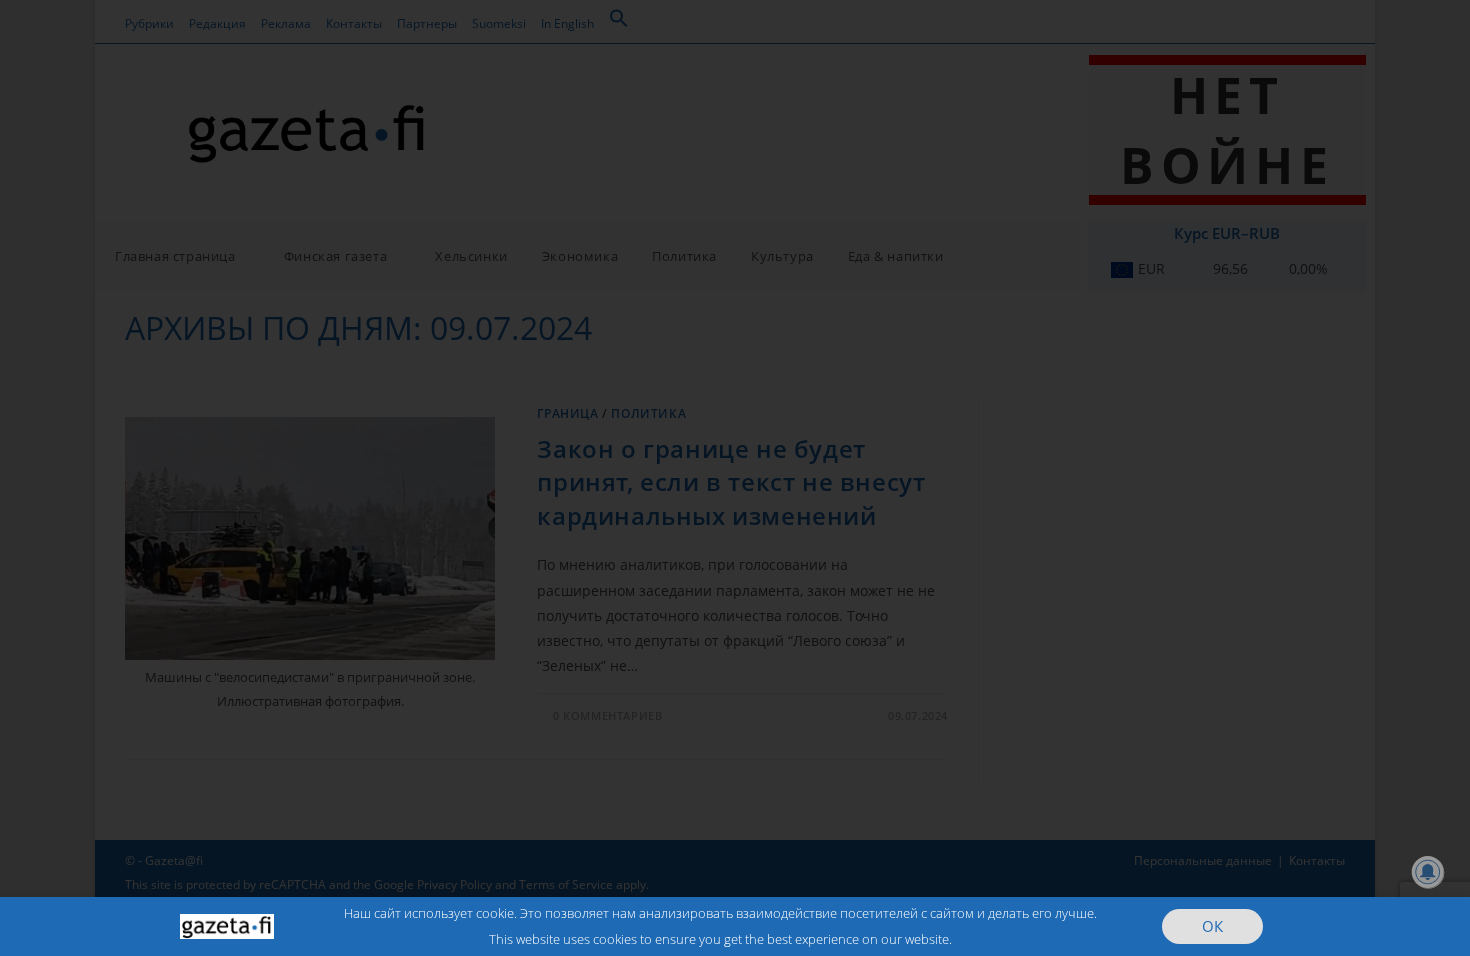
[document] (735, 478)
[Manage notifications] (1428, 872)
